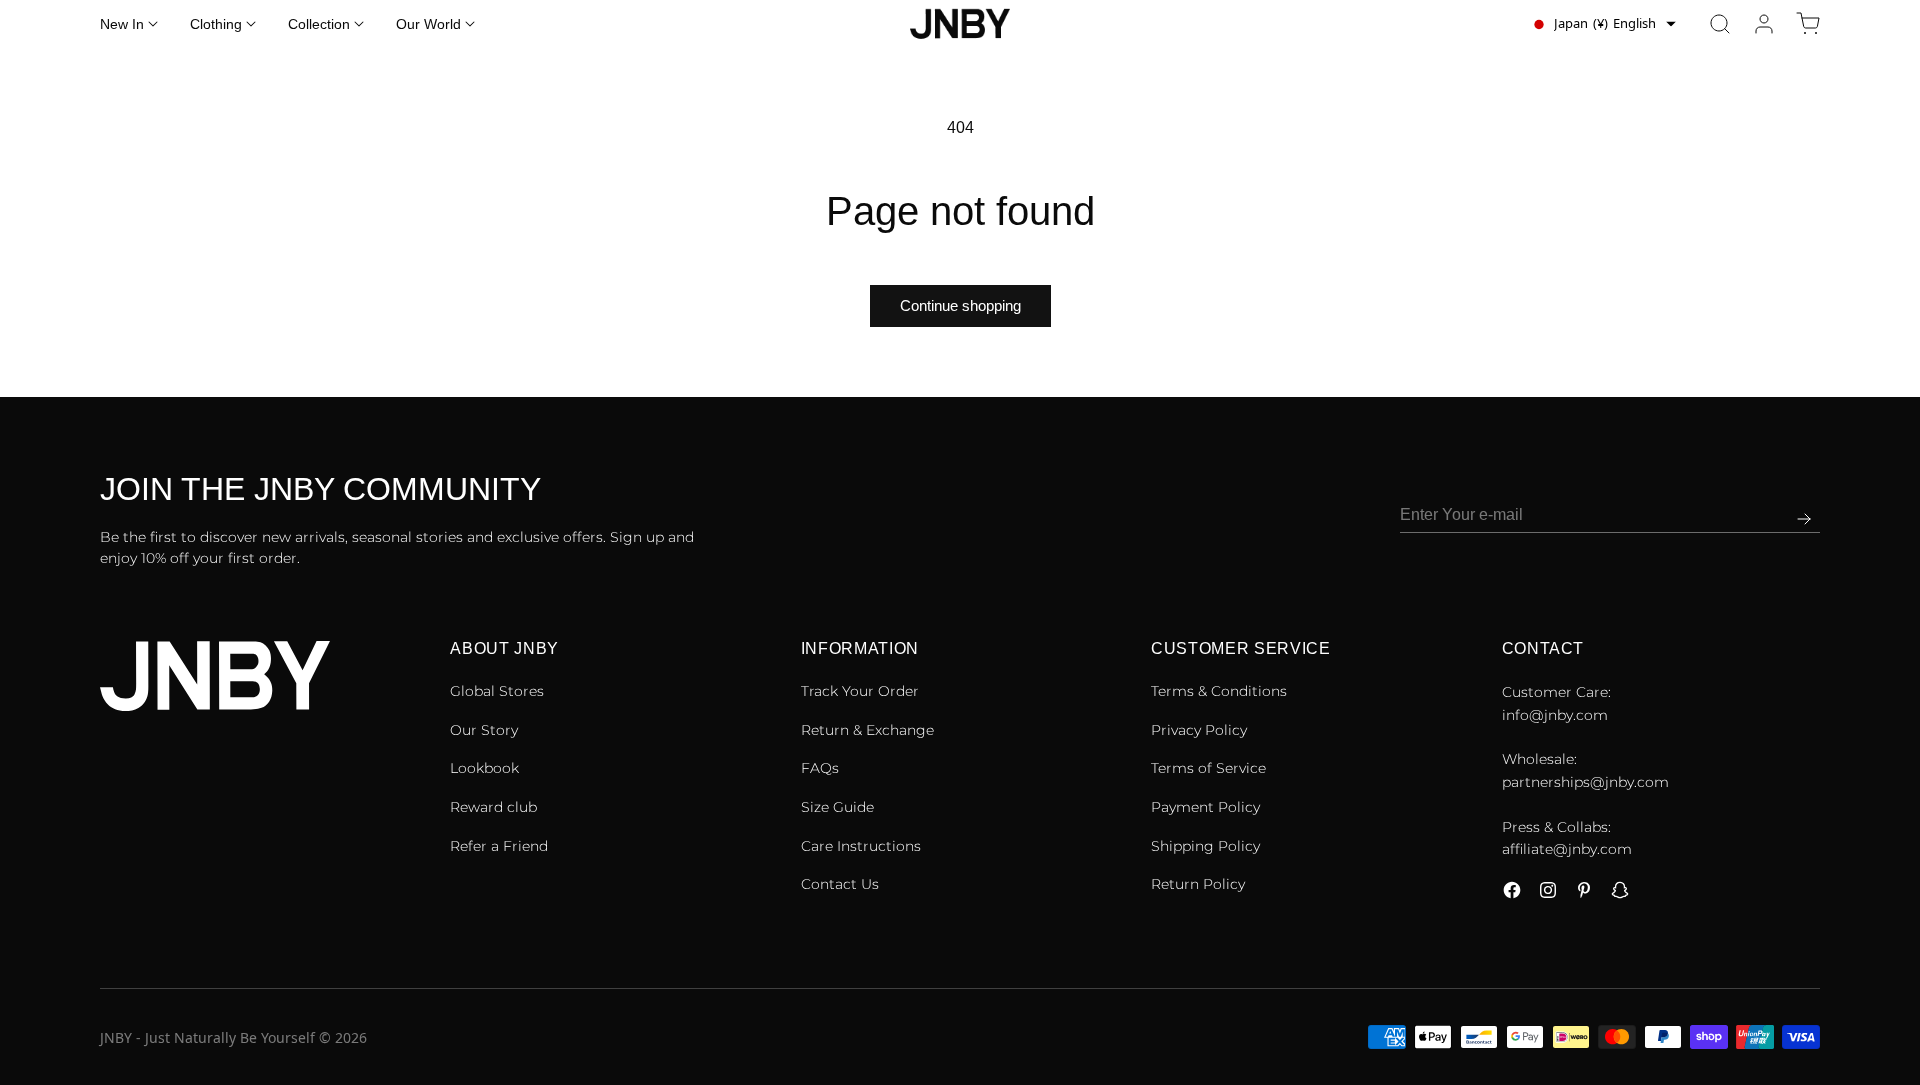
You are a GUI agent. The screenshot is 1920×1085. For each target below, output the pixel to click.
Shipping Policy (1205, 846)
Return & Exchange (867, 730)
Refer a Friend (499, 846)
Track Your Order (860, 691)
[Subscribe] (1804, 519)
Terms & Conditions (1219, 691)
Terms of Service (1208, 768)
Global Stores (497, 691)
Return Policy (1198, 884)
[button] (1720, 24)
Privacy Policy (1199, 730)
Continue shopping (960, 305)
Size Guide (837, 807)
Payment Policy (1205, 807)
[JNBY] (960, 24)
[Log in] (1764, 24)
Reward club (493, 807)
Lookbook (484, 768)
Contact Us (840, 884)
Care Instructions (861, 846)
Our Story (484, 730)
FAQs (820, 768)
